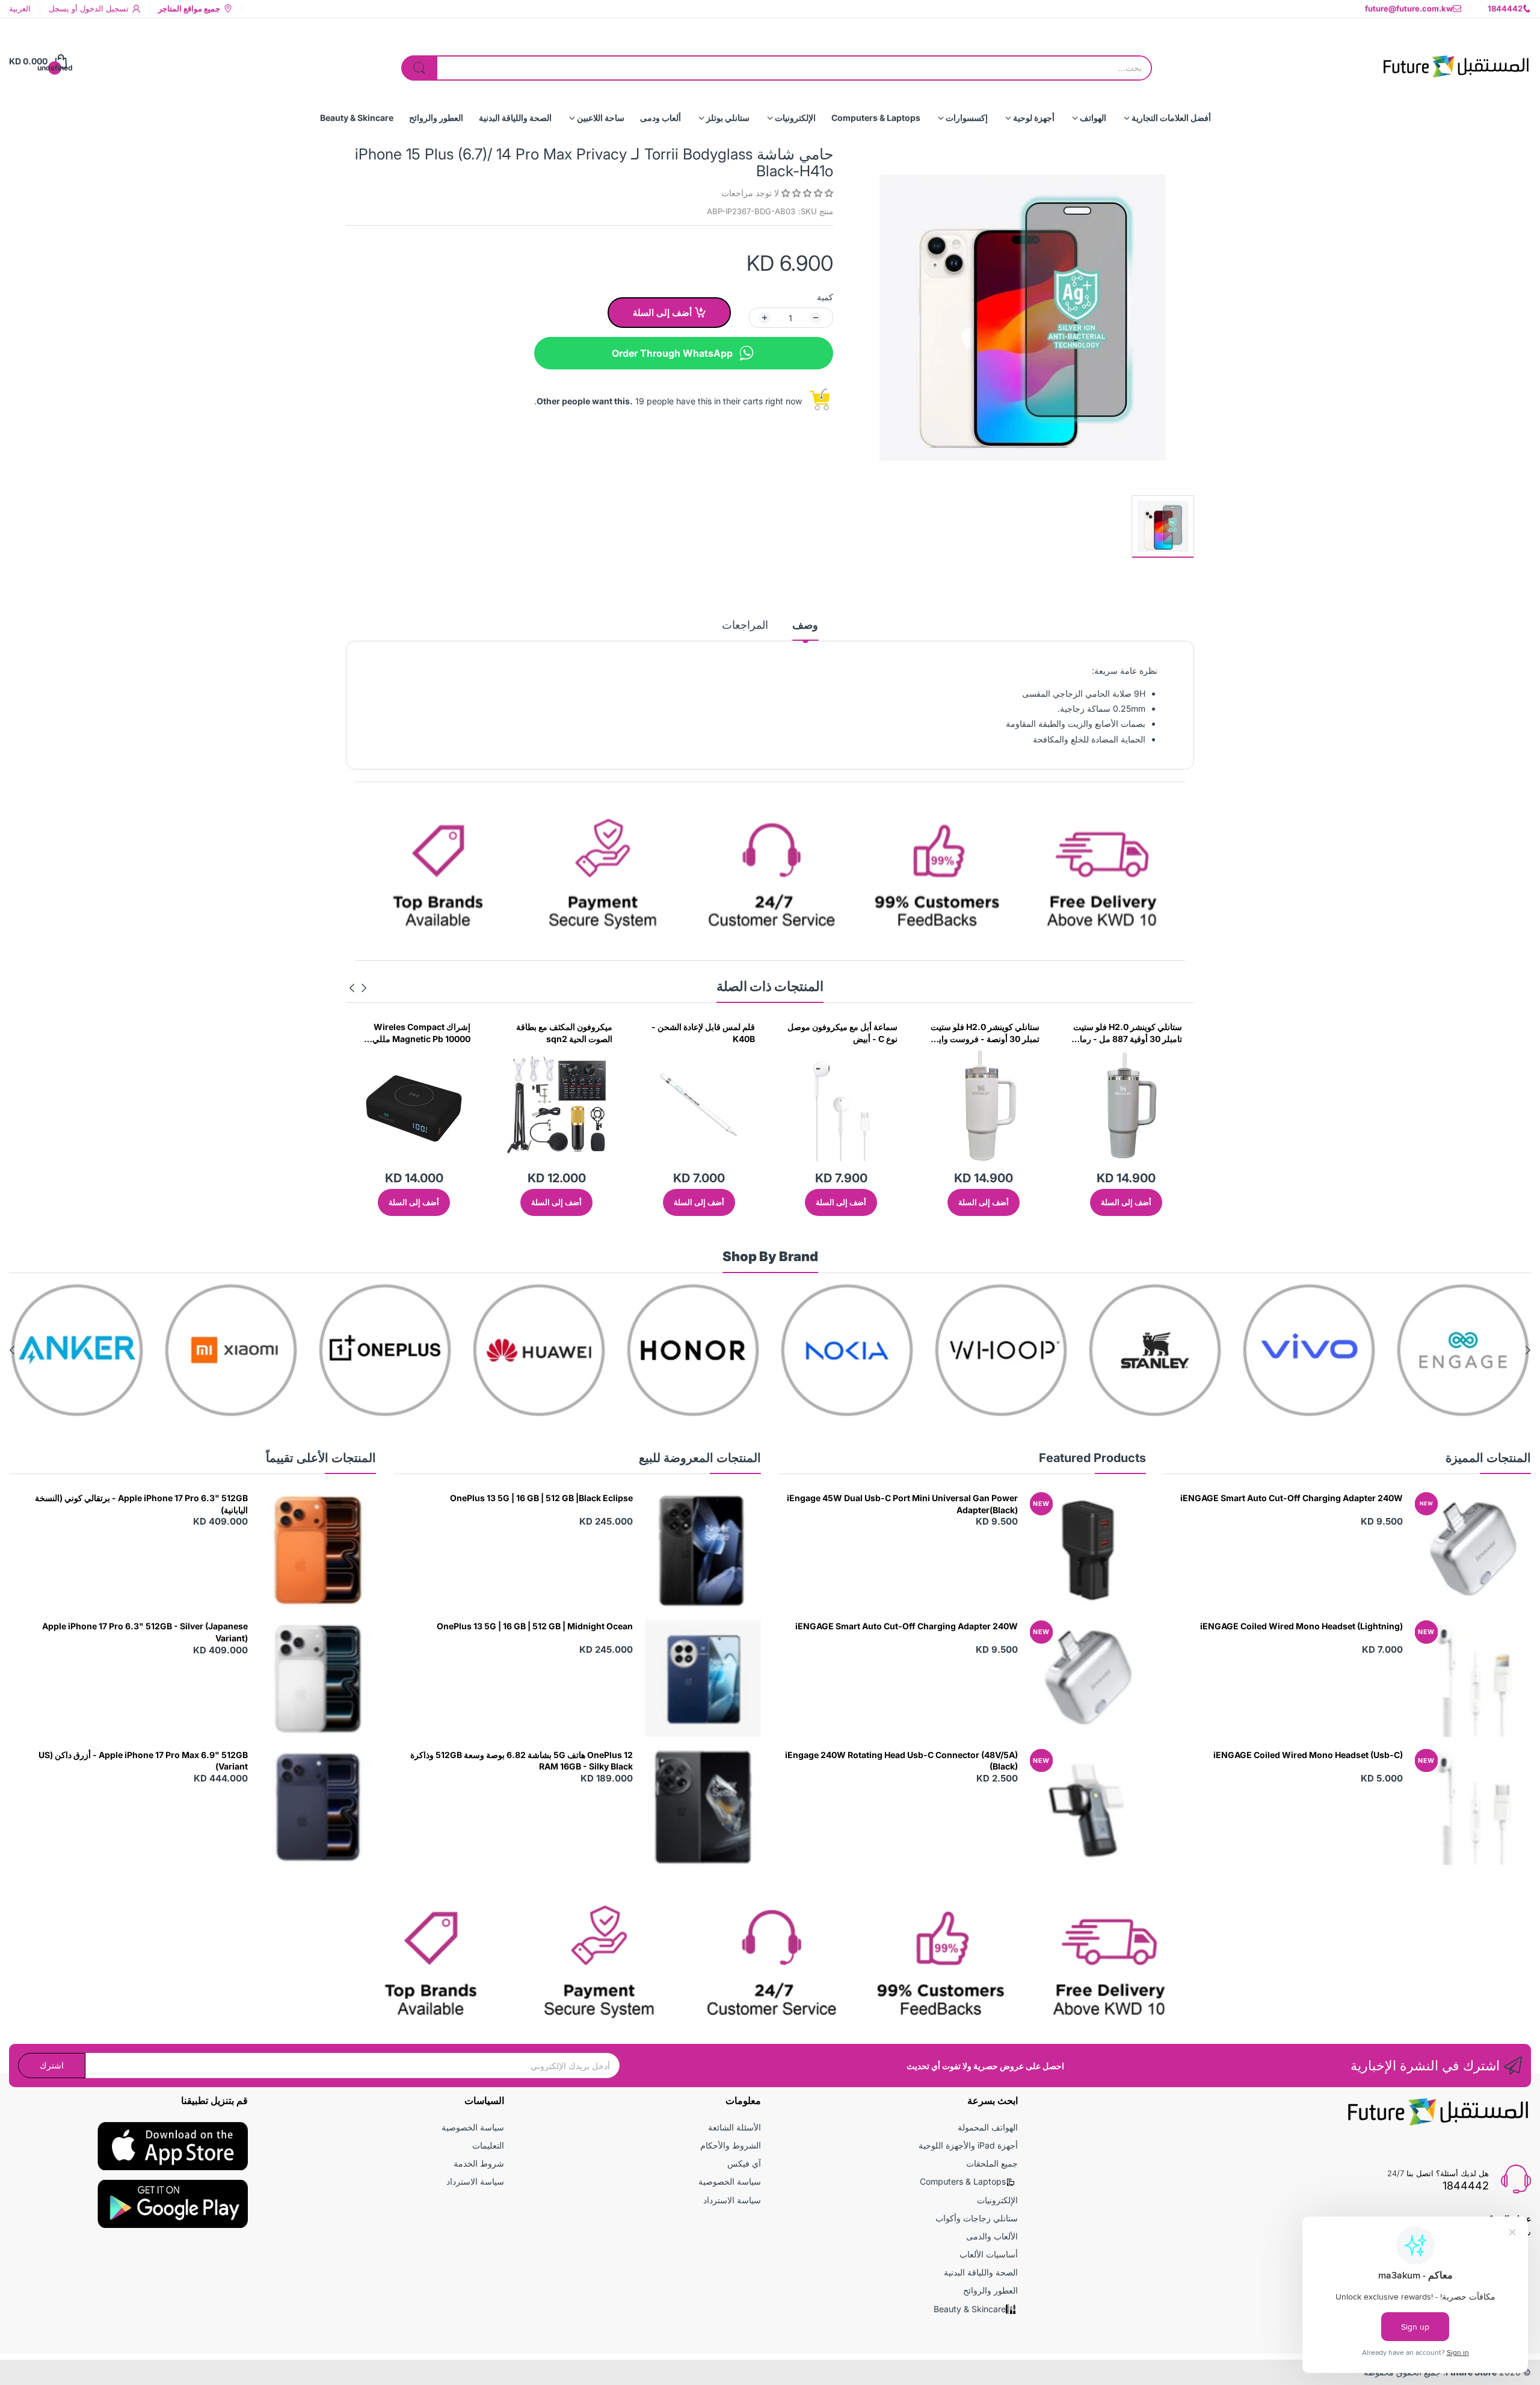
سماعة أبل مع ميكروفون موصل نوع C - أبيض (984, 1033)
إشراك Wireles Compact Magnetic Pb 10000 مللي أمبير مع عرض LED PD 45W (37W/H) (561, 1033)
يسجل (59, 8)
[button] (806, 193)
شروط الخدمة (479, 2163)
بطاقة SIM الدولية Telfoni (424, 1027)
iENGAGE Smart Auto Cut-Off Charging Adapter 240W (1292, 1498)
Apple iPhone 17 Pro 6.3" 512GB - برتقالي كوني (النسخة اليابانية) (141, 1504)
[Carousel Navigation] (358, 988)
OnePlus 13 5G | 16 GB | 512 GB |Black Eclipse (541, 1498)
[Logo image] (1463, 1350)
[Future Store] (1456, 61)
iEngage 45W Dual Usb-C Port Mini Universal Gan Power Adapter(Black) (902, 1504)
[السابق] (352, 988)
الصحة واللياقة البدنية (981, 2272)
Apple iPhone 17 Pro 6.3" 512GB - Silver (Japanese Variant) (145, 1632)
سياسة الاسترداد (732, 2200)
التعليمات (488, 2145)
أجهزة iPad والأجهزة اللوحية (968, 2145)
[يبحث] (419, 68)
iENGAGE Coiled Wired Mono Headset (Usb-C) (1308, 1755)
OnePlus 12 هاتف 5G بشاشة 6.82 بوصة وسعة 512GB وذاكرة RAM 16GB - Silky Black (522, 1761)
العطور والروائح (990, 2290)
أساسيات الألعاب (989, 2254)
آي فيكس (744, 2163)
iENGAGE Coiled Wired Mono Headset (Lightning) (1301, 1626)
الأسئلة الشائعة (735, 2127)
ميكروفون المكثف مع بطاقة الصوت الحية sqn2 (707, 1033)
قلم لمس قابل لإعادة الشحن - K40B (846, 1033)
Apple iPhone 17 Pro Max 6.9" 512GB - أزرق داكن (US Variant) (143, 1761)
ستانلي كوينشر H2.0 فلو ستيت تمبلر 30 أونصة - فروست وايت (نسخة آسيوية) (1128, 1033)
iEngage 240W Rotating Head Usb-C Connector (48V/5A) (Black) (901, 1761)
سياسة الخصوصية (730, 2181)
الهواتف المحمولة (988, 2127)
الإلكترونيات (997, 2200)
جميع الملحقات (992, 2163)
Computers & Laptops (963, 2181)
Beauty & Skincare (970, 2309)
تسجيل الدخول (103, 8)
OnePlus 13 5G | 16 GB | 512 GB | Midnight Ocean (535, 1626)
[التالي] (364, 988)
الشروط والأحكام (731, 2145)
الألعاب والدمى (992, 2236)
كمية (825, 297)
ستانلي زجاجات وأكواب (977, 2218)
